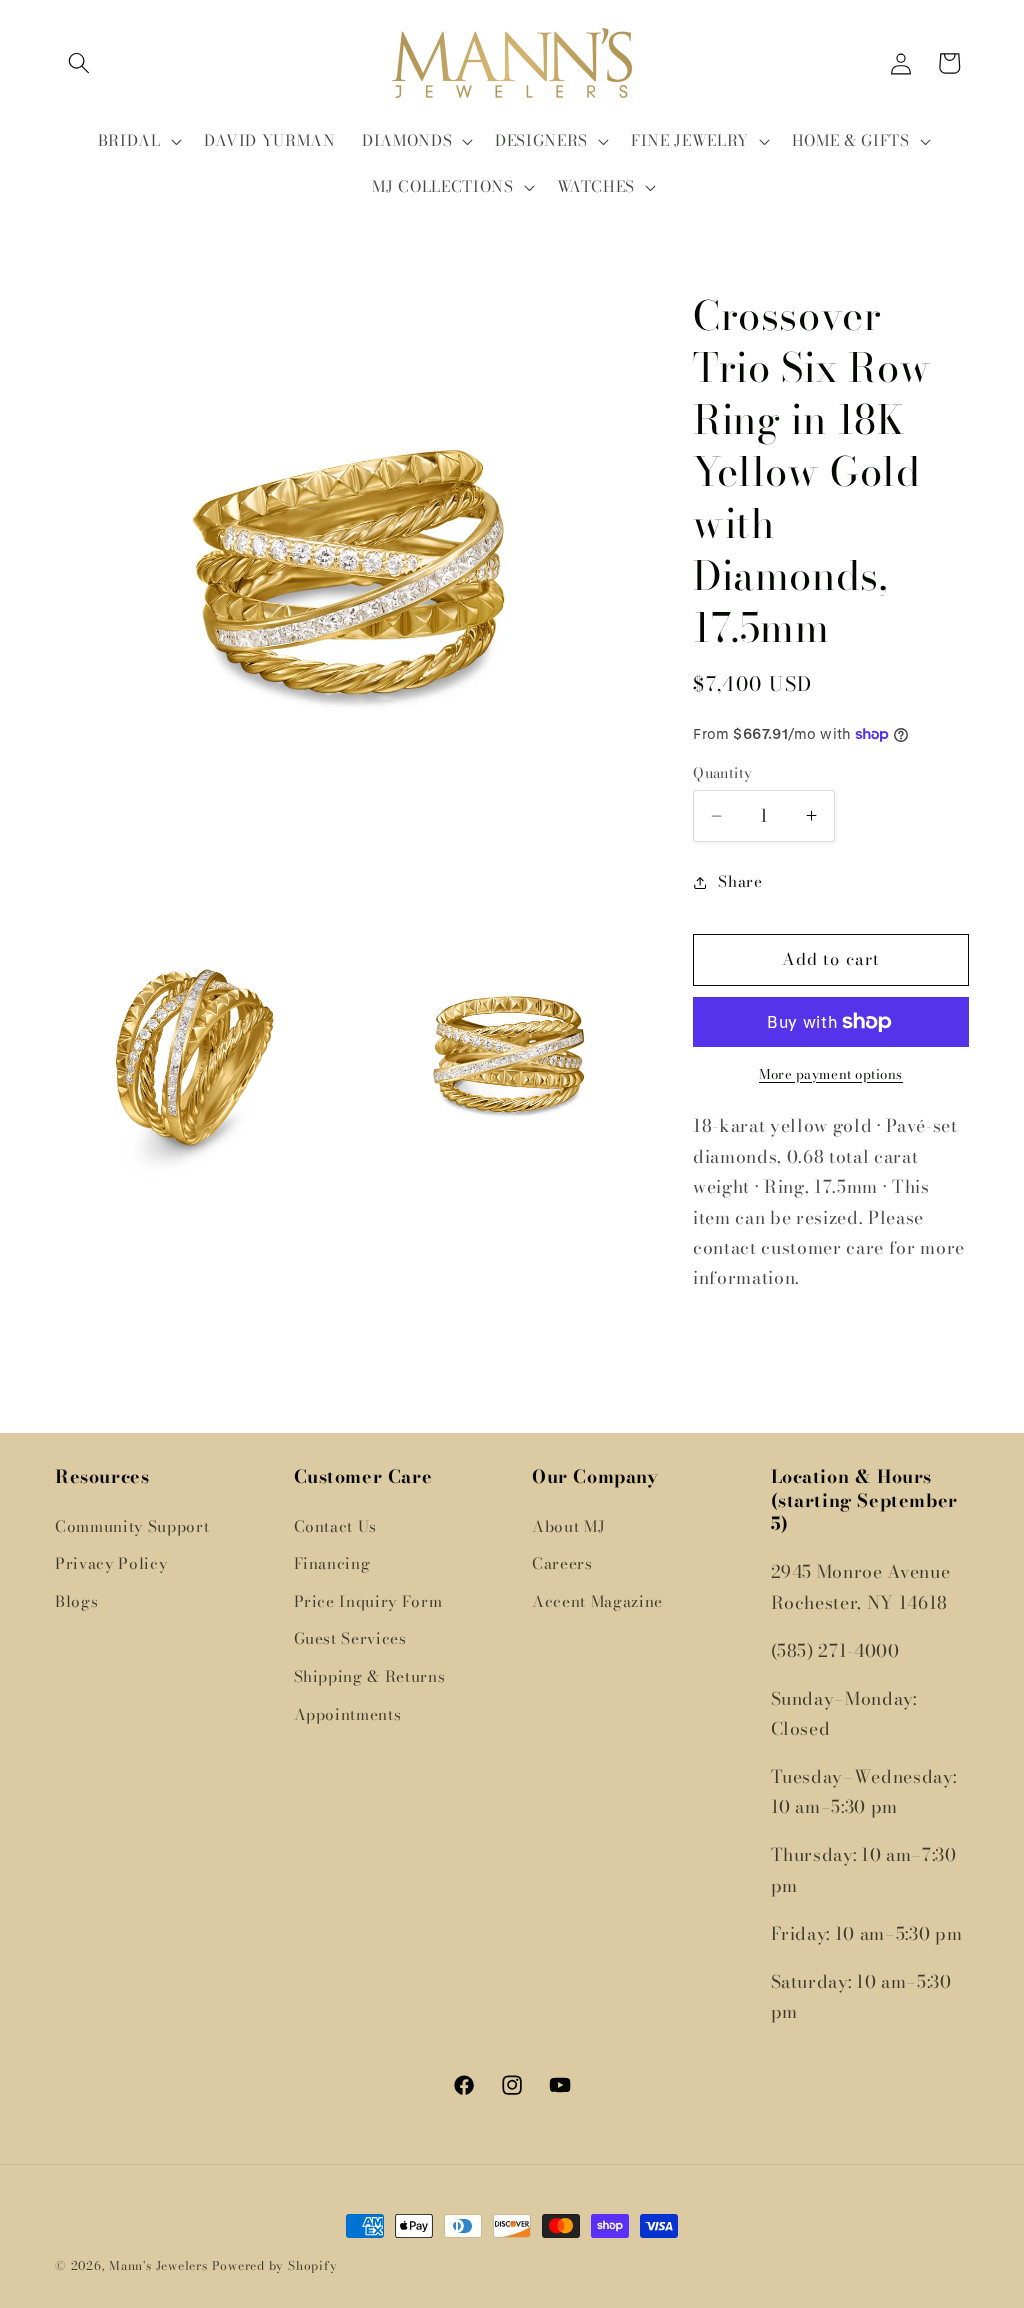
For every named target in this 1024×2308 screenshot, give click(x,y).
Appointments (348, 1714)
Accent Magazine (597, 1601)
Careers (562, 1563)
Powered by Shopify (275, 2265)
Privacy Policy (111, 1563)
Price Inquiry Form (368, 1601)
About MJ (568, 1526)
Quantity (723, 773)
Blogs (76, 1601)
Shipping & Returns (370, 1676)
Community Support (132, 1526)
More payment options (831, 1074)
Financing (332, 1563)
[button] (79, 63)
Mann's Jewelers (158, 2265)
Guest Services (350, 1638)
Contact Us (336, 1526)
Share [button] (740, 881)
